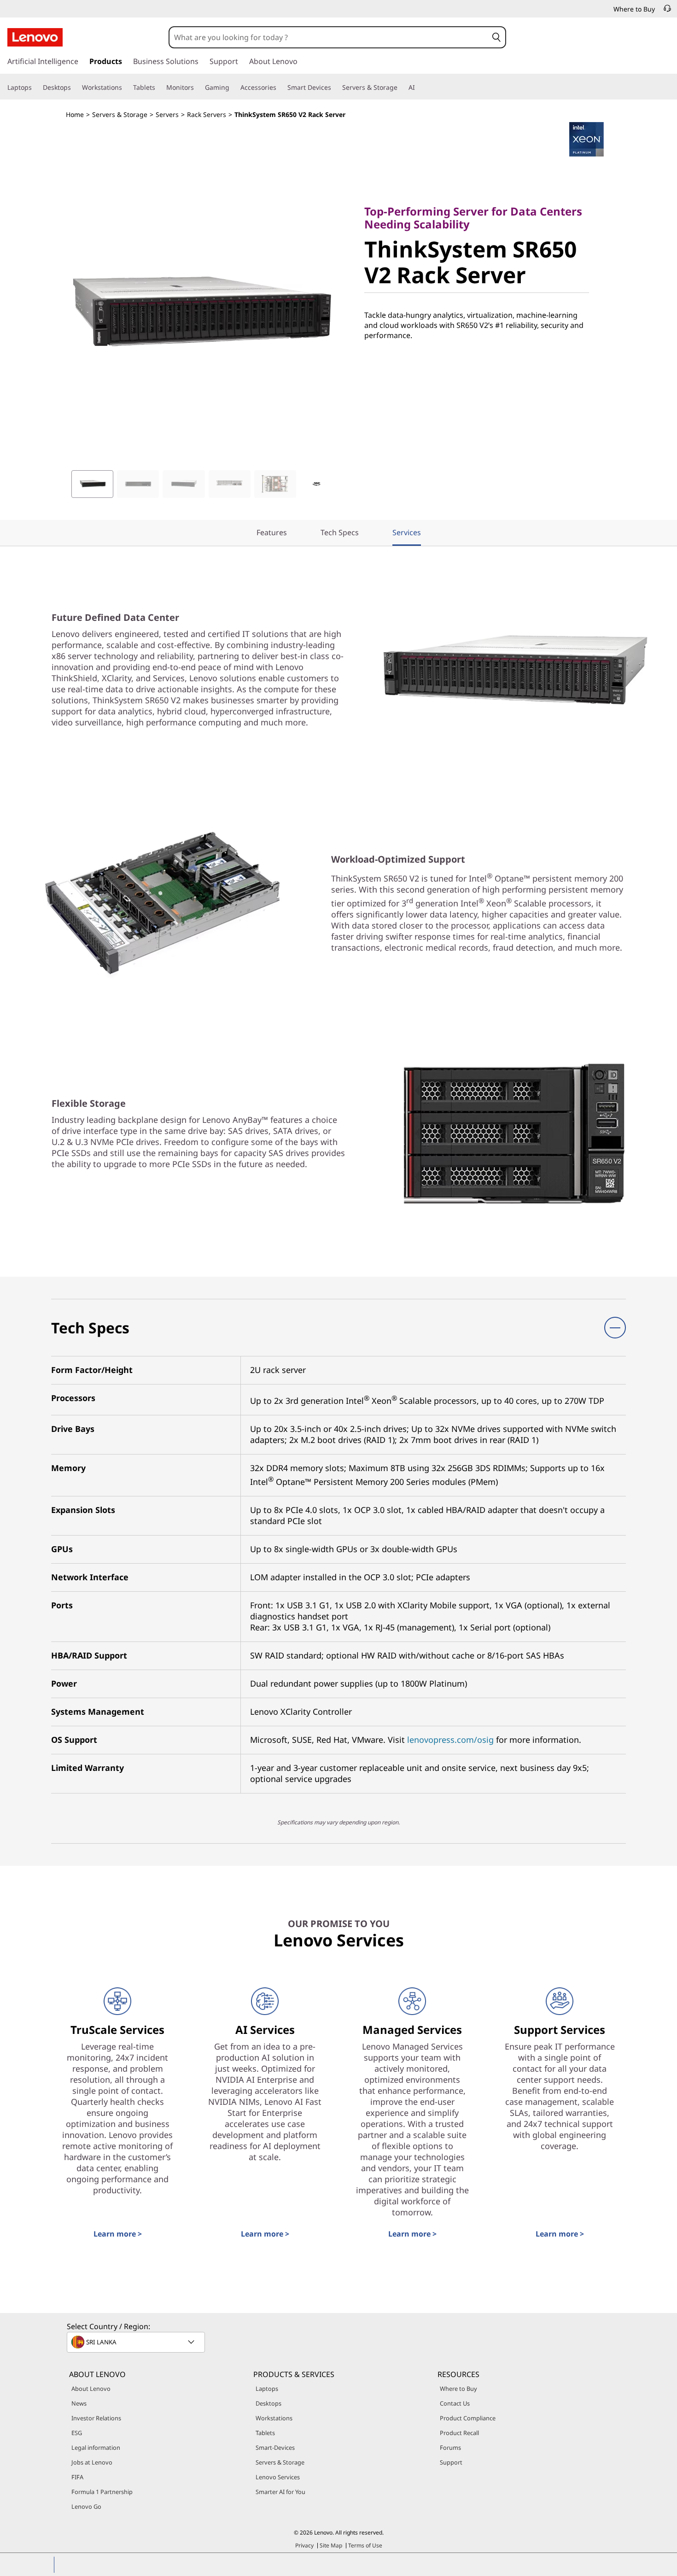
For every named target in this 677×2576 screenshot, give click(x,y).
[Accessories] (280, 88)
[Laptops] (35, 88)
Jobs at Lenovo (92, 2462)
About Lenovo (91, 2389)
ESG (77, 2433)
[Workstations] (126, 88)
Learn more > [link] (118, 2234)
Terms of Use (365, 2545)
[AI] (419, 88)
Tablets (265, 2433)
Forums (450, 2447)
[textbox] (137, 2342)
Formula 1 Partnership (102, 2492)
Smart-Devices (275, 2447)
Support (451, 2462)
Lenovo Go (86, 2506)
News (79, 2403)
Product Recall (459, 2433)
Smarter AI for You (280, 2492)
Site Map (331, 2545)
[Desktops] (75, 88)
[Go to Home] (35, 37)
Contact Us (455, 2403)
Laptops (267, 2389)
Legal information (96, 2447)
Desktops (268, 2403)
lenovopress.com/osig (450, 1740)
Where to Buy (458, 2389)
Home (75, 114)
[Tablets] (159, 88)
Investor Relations (96, 2418)
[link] (667, 11)
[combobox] (329, 37)
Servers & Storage (120, 114)
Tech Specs (340, 532)
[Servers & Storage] (401, 88)
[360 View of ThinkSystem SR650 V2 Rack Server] (316, 484)
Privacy (304, 2545)
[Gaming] (233, 88)
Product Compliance (468, 2418)
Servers (167, 114)
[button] (496, 37)
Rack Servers (207, 114)
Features (272, 532)
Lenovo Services (278, 2477)
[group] (92, 484)
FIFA (77, 2477)
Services (407, 532)
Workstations (274, 2418)
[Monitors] (198, 88)
